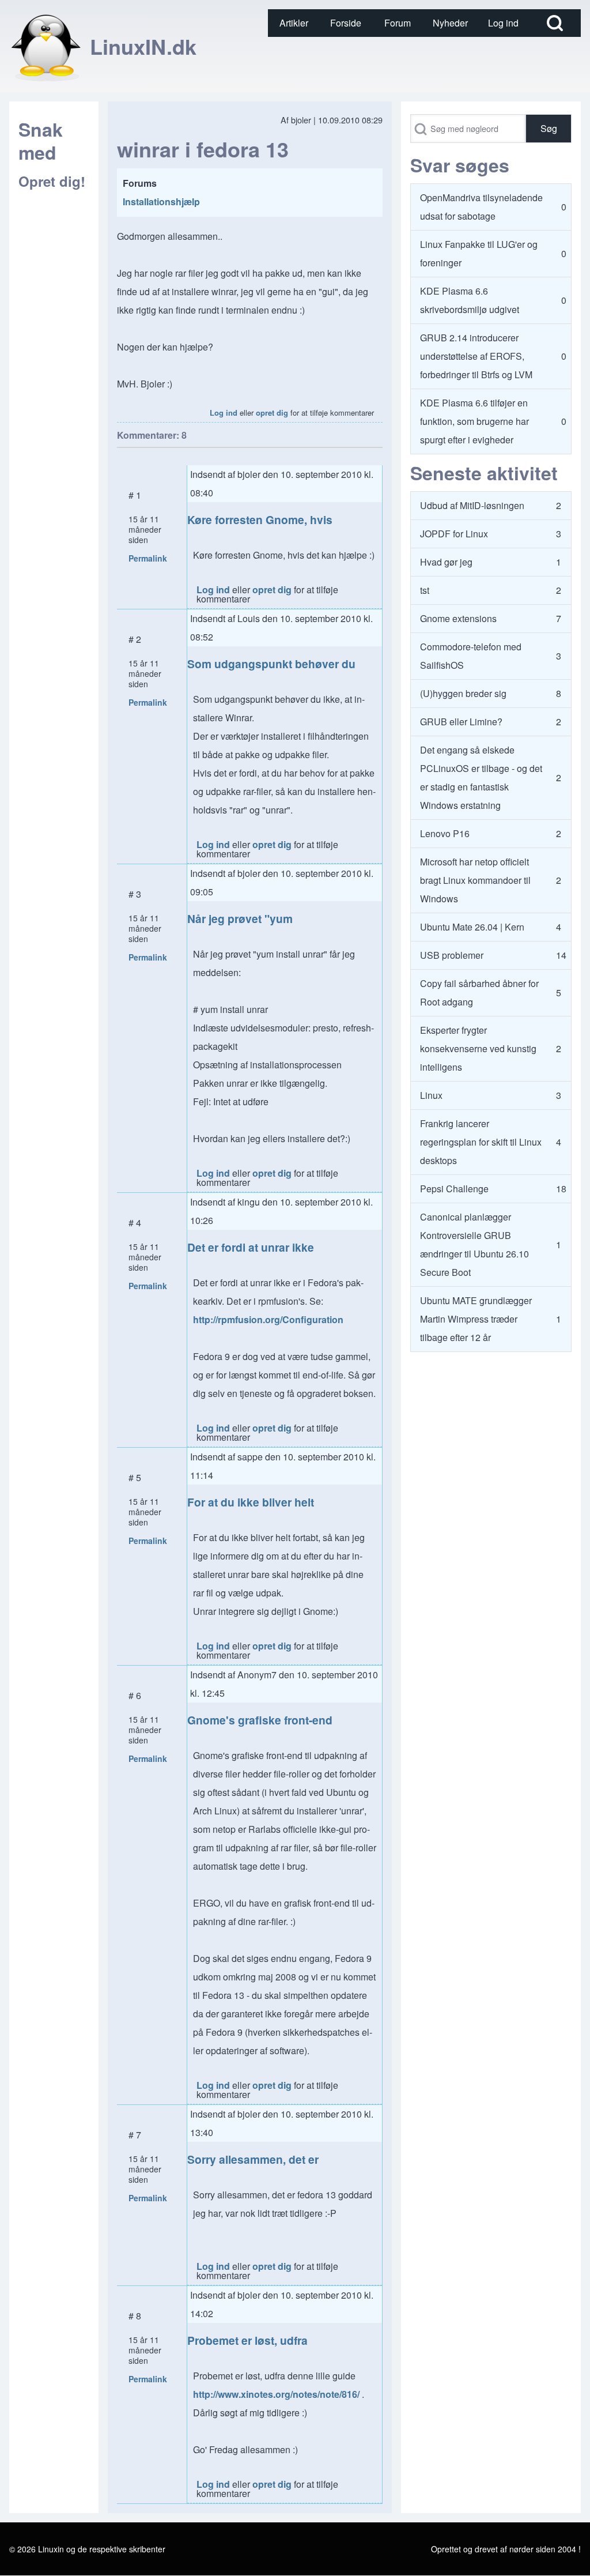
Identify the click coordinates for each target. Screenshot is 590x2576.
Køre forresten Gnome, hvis (260, 519)
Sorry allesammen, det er (253, 2159)
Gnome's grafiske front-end (260, 1720)
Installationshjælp (161, 202)
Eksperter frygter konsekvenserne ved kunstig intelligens (478, 1048)
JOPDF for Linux (454, 534)
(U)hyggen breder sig (463, 693)
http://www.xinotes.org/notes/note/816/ (276, 2394)
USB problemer (452, 955)
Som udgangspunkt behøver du (271, 664)
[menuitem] (294, 23)
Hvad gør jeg (446, 562)
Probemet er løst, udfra (247, 2340)
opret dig (272, 413)
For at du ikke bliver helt (251, 1502)
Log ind (224, 413)
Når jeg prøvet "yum (240, 918)
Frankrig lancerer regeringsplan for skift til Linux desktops (481, 1142)
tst (425, 590)
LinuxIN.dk (143, 46)
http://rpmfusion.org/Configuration (268, 1319)
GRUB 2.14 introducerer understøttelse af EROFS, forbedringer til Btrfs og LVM (476, 356)
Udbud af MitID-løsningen (472, 505)
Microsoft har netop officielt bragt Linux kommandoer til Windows (475, 880)
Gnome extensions (458, 618)
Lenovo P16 (445, 833)
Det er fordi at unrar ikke (251, 1247)
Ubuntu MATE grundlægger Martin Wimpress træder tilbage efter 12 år (476, 1319)
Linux (431, 1095)
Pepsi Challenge (454, 1189)
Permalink (148, 558)
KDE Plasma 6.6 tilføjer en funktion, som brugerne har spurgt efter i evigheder (474, 421)
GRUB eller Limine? (461, 722)
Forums (140, 183)
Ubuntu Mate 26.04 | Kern (472, 927)
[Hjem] (46, 46)
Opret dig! (52, 181)
